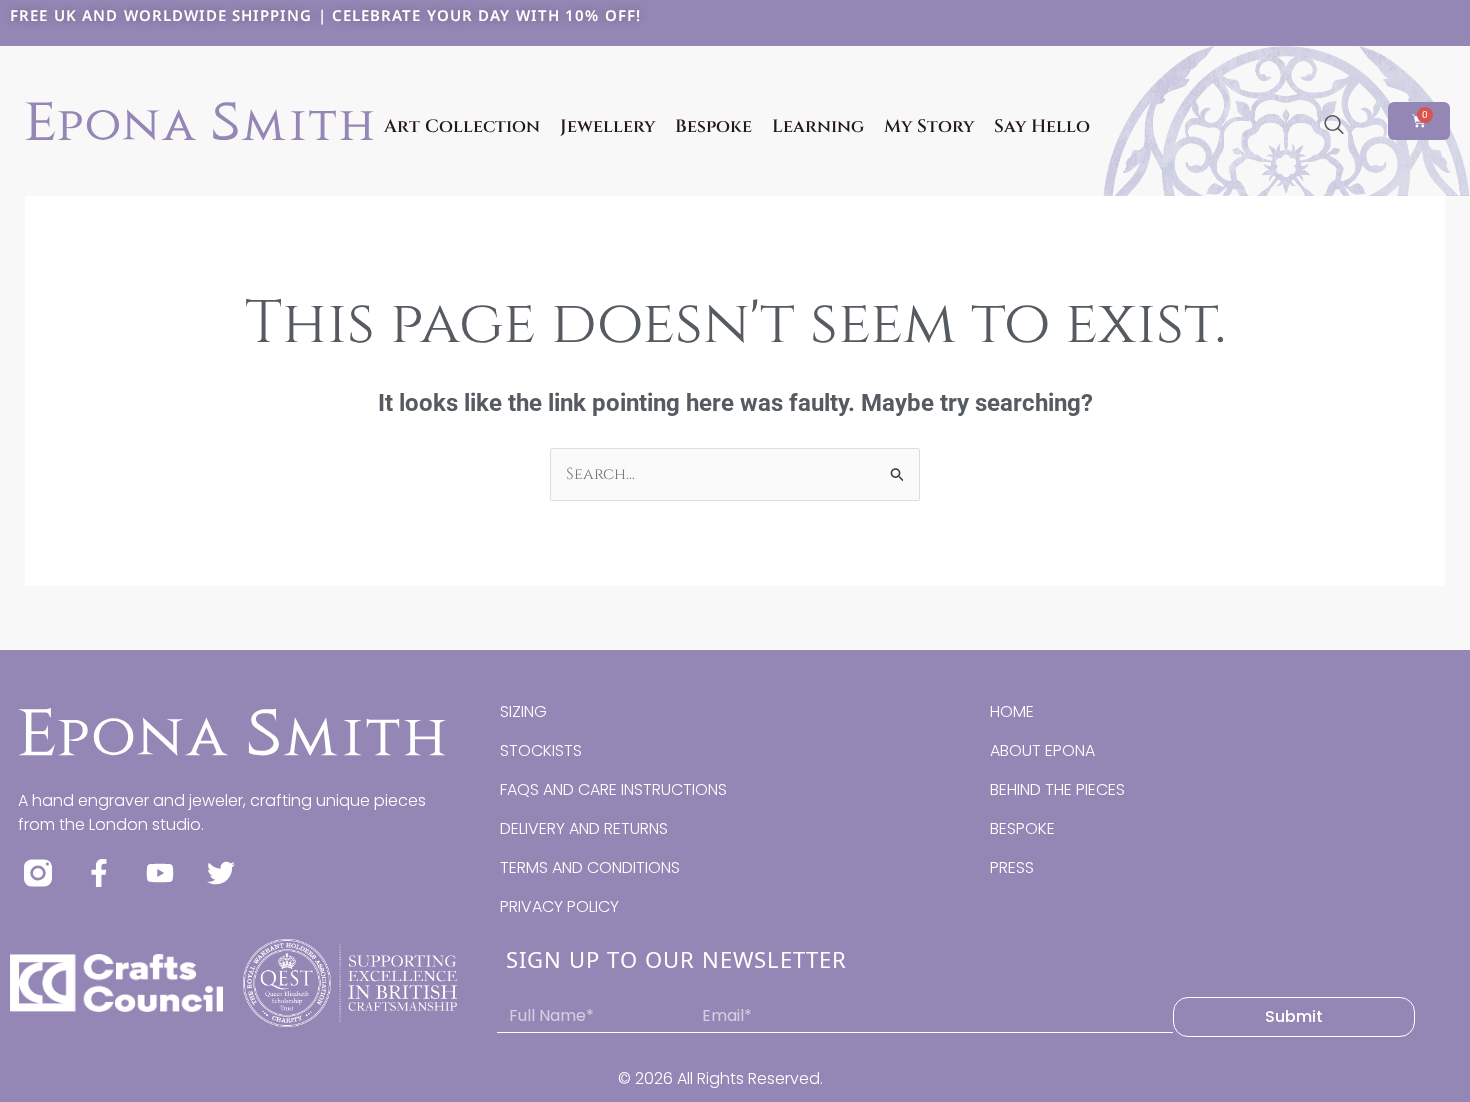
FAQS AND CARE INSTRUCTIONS (613, 789)
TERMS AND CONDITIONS (590, 867)
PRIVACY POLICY (559, 906)
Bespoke (713, 126)
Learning (818, 126)
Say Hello (1042, 126)
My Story (929, 126)
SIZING (523, 711)
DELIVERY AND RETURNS (584, 828)
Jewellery (607, 126)
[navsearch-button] (1334, 126)
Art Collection (462, 126)
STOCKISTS (541, 750)
